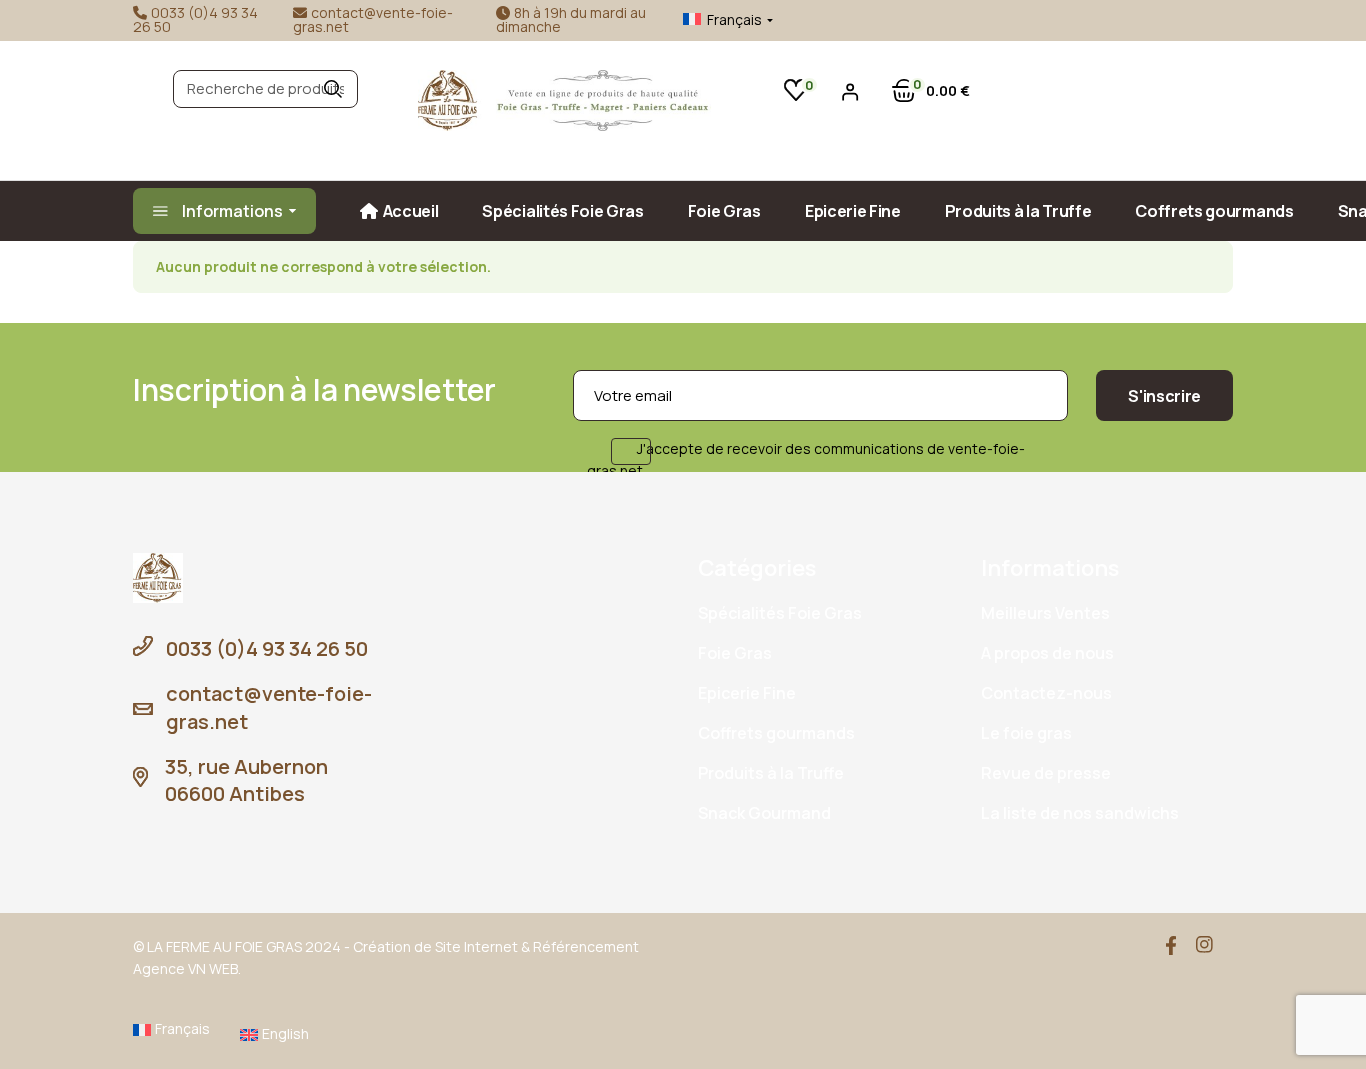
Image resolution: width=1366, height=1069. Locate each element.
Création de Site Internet (435, 946)
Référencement (586, 946)
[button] (712, 20)
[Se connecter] (850, 91)
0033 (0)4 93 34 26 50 (195, 19)
